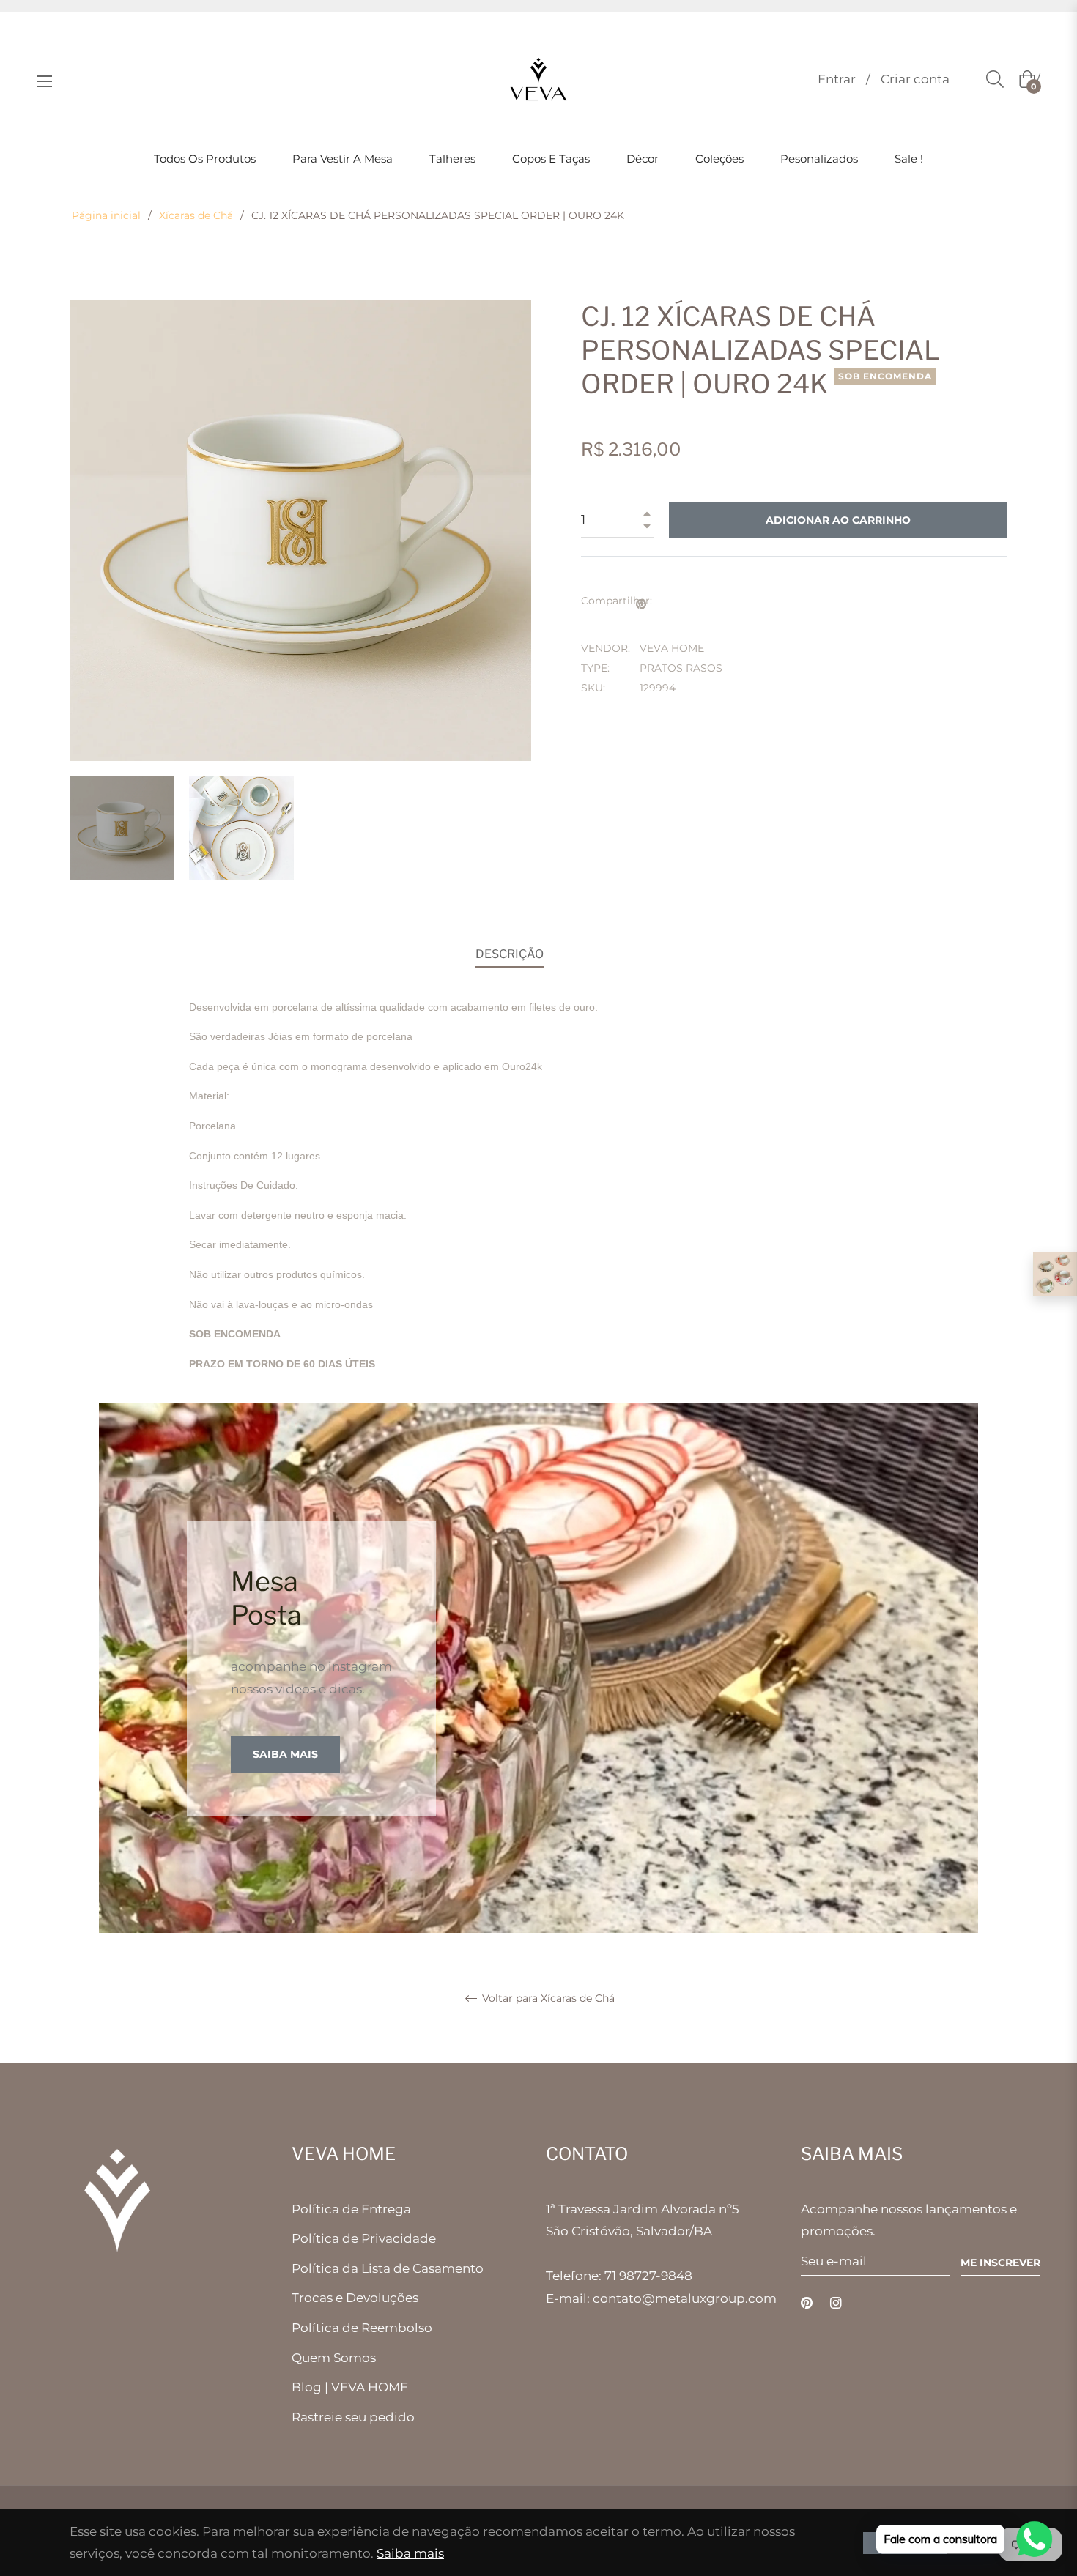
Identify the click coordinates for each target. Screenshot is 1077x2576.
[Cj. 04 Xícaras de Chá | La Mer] (1055, 1274)
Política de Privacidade (364, 2238)
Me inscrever (1000, 2263)
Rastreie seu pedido (353, 2417)
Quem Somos (334, 2358)
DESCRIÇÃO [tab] (510, 954)
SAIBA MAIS (285, 1754)
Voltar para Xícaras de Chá (547, 1998)
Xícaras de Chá (196, 215)
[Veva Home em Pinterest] (807, 2302)
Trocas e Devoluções (355, 2298)
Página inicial (106, 215)
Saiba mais (410, 2553)
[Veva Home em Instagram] (836, 2302)
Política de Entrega (351, 2209)
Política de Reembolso (362, 2328)
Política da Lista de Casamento (388, 2268)
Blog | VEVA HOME (350, 2387)
